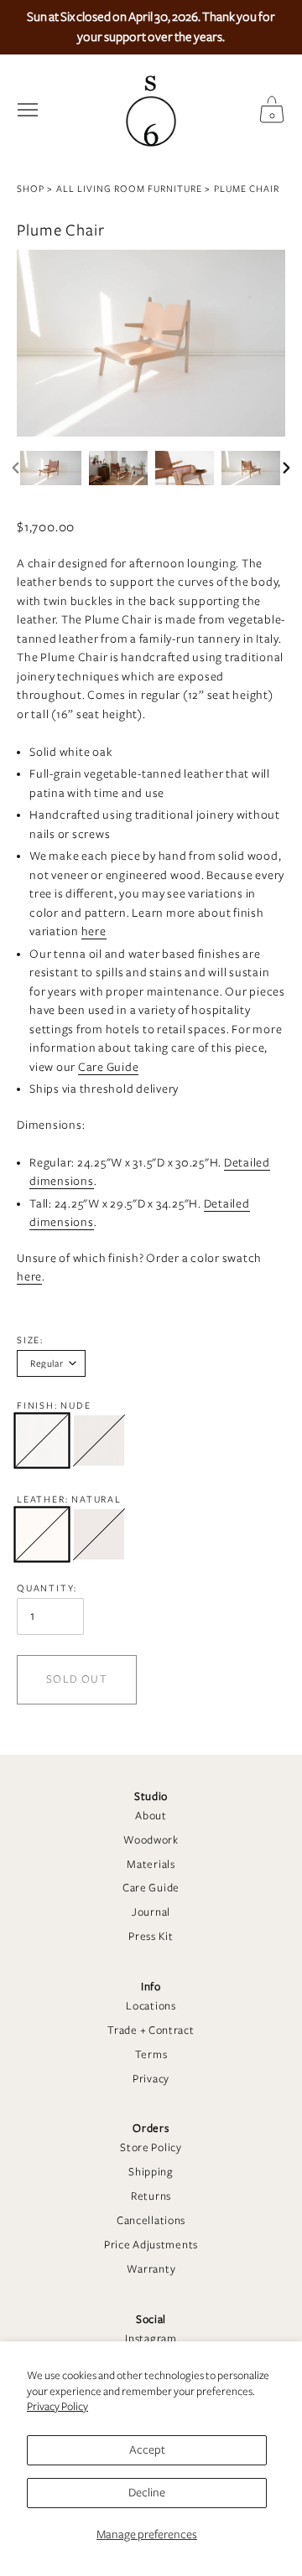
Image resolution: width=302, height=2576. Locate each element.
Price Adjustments (151, 2245)
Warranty (151, 2269)
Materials (151, 1865)
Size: (30, 1340)
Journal (151, 1912)
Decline (147, 2493)
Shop (31, 189)
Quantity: (47, 1588)
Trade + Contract (151, 2030)
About (151, 1816)
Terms (151, 2055)
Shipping (151, 2172)
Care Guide (151, 1888)
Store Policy (151, 2148)
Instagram (151, 2339)
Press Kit (151, 1937)
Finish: (54, 1405)
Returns (151, 2196)
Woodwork (151, 1840)
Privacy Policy (57, 2407)
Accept (147, 2450)
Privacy (151, 2079)
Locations (151, 2006)
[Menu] (28, 110)
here (94, 931)
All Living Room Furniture (129, 189)
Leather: (69, 1499)
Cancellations (151, 2221)
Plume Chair (247, 189)
